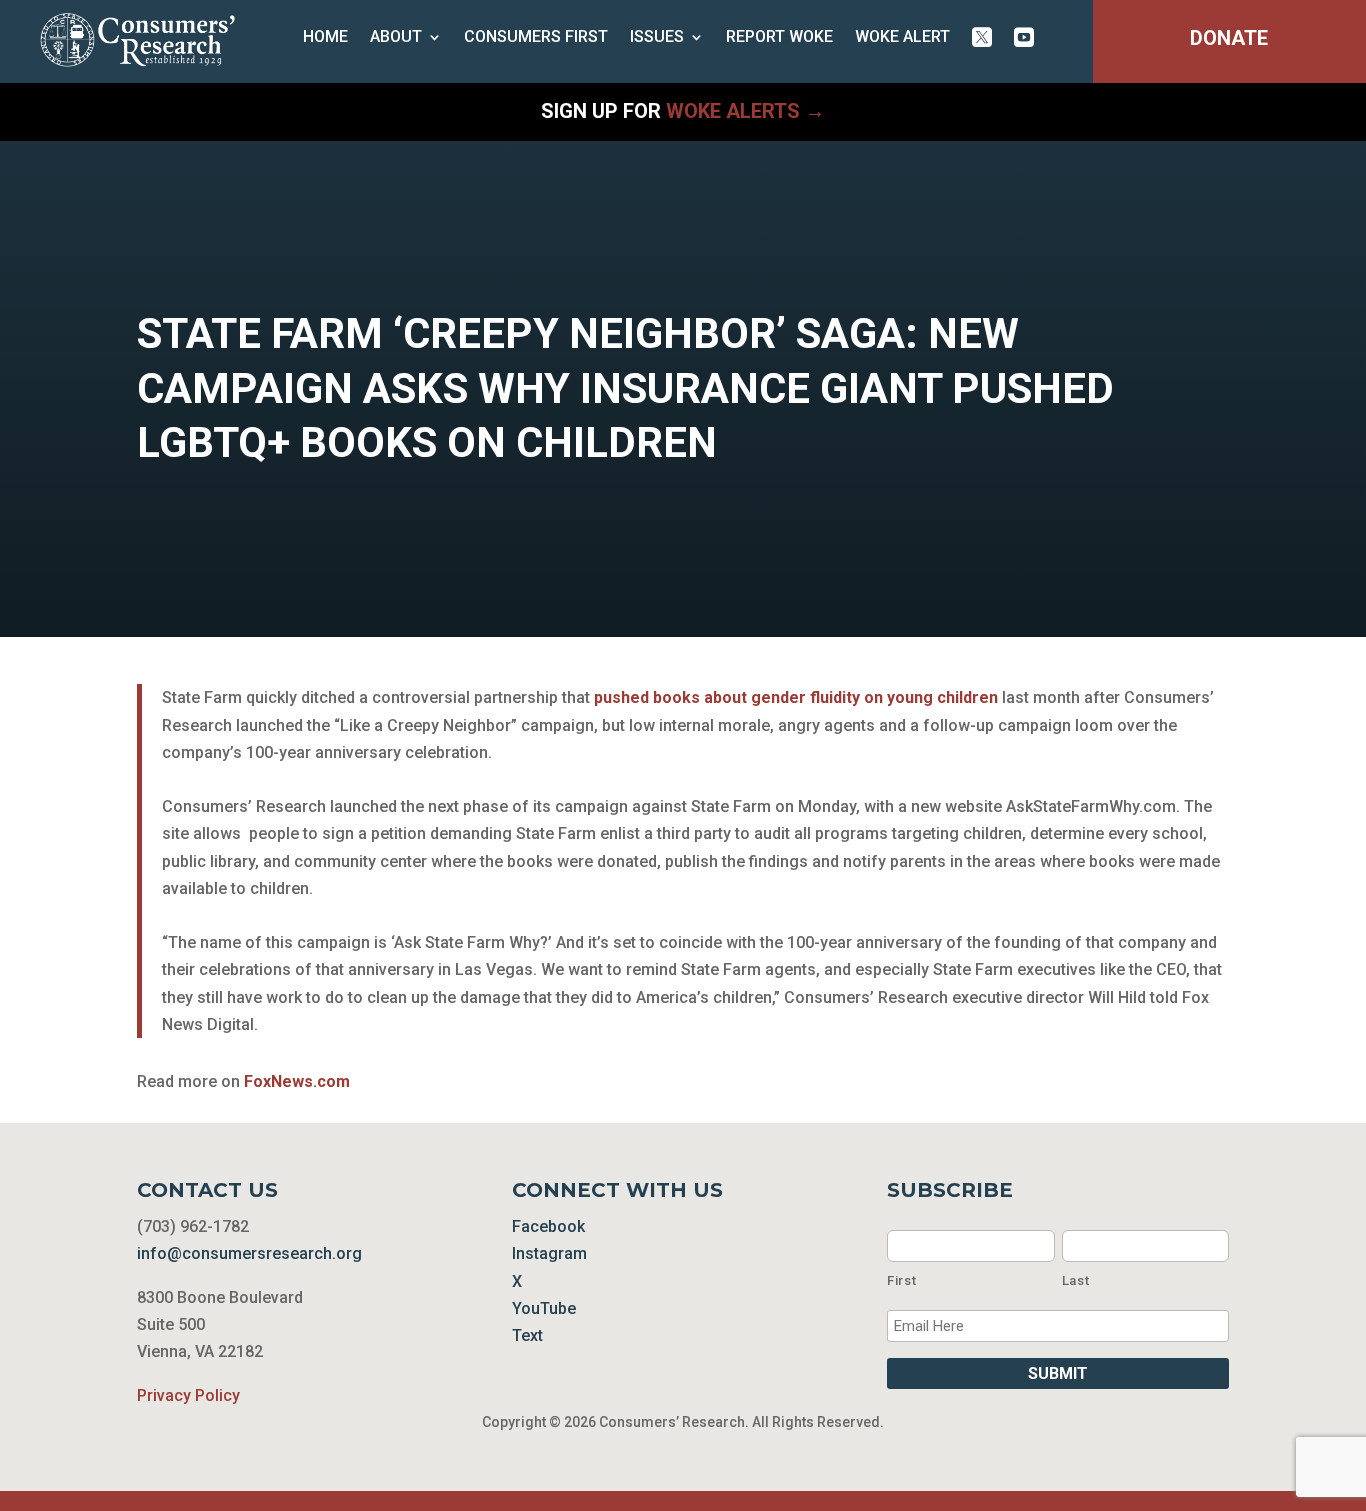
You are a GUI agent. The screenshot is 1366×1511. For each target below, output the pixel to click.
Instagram (549, 1253)
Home (325, 38)
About (396, 38)
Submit (1058, 1373)
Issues (657, 38)
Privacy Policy (188, 1395)
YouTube (544, 1308)
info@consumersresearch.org (249, 1253)
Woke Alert (902, 38)
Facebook (548, 1226)
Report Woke (779, 38)
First (901, 1280)
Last (1076, 1280)
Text (527, 1335)
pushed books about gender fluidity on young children (796, 697)
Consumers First (536, 38)
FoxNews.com (297, 1081)
